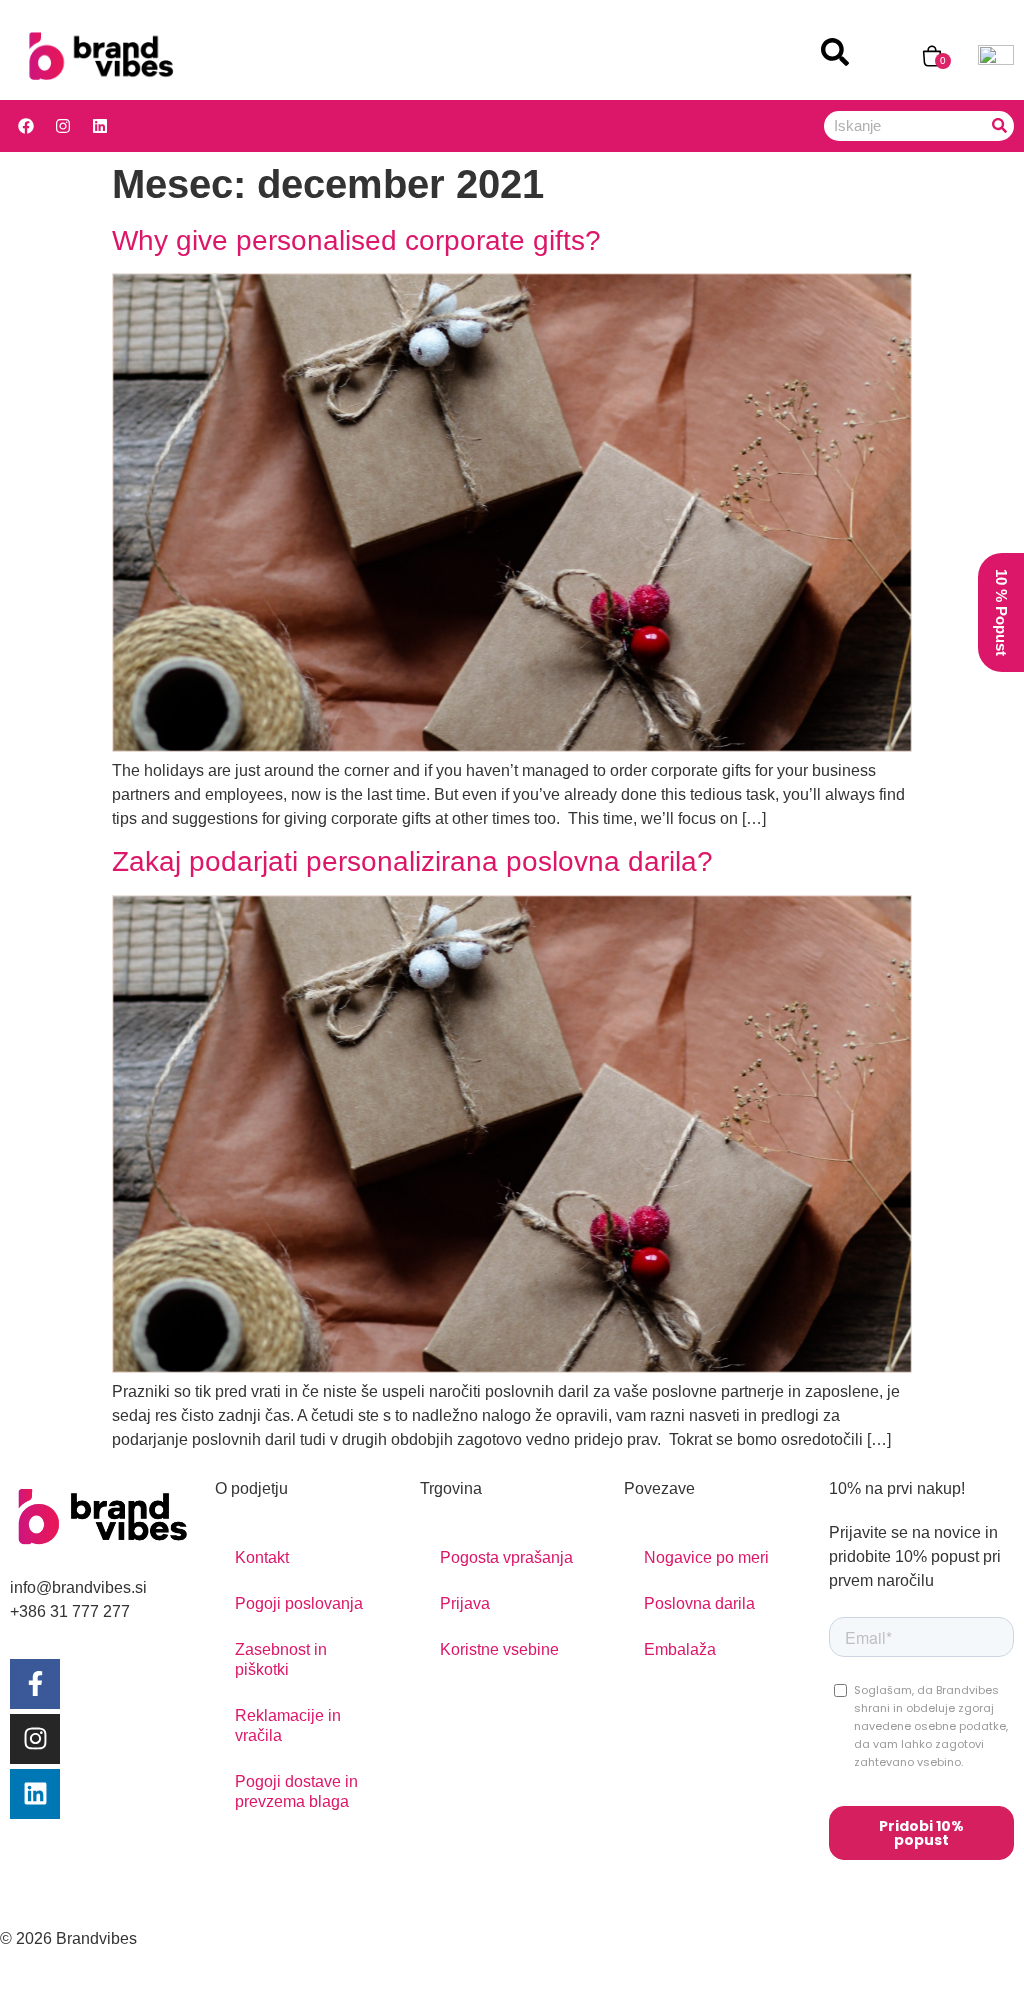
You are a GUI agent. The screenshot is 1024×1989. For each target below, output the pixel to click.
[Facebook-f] (35, 1683)
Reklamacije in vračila (288, 1725)
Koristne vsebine (499, 1649)
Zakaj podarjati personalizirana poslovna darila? (412, 861)
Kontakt (262, 1557)
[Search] (999, 126)
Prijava (465, 1603)
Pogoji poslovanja (299, 1603)
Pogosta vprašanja (506, 1557)
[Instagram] (63, 126)
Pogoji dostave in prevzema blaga (296, 1791)
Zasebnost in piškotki (281, 1659)
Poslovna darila (699, 1603)
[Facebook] (26, 126)
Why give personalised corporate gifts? (356, 240)
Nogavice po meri (706, 1557)
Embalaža (680, 1649)
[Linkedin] (100, 126)
